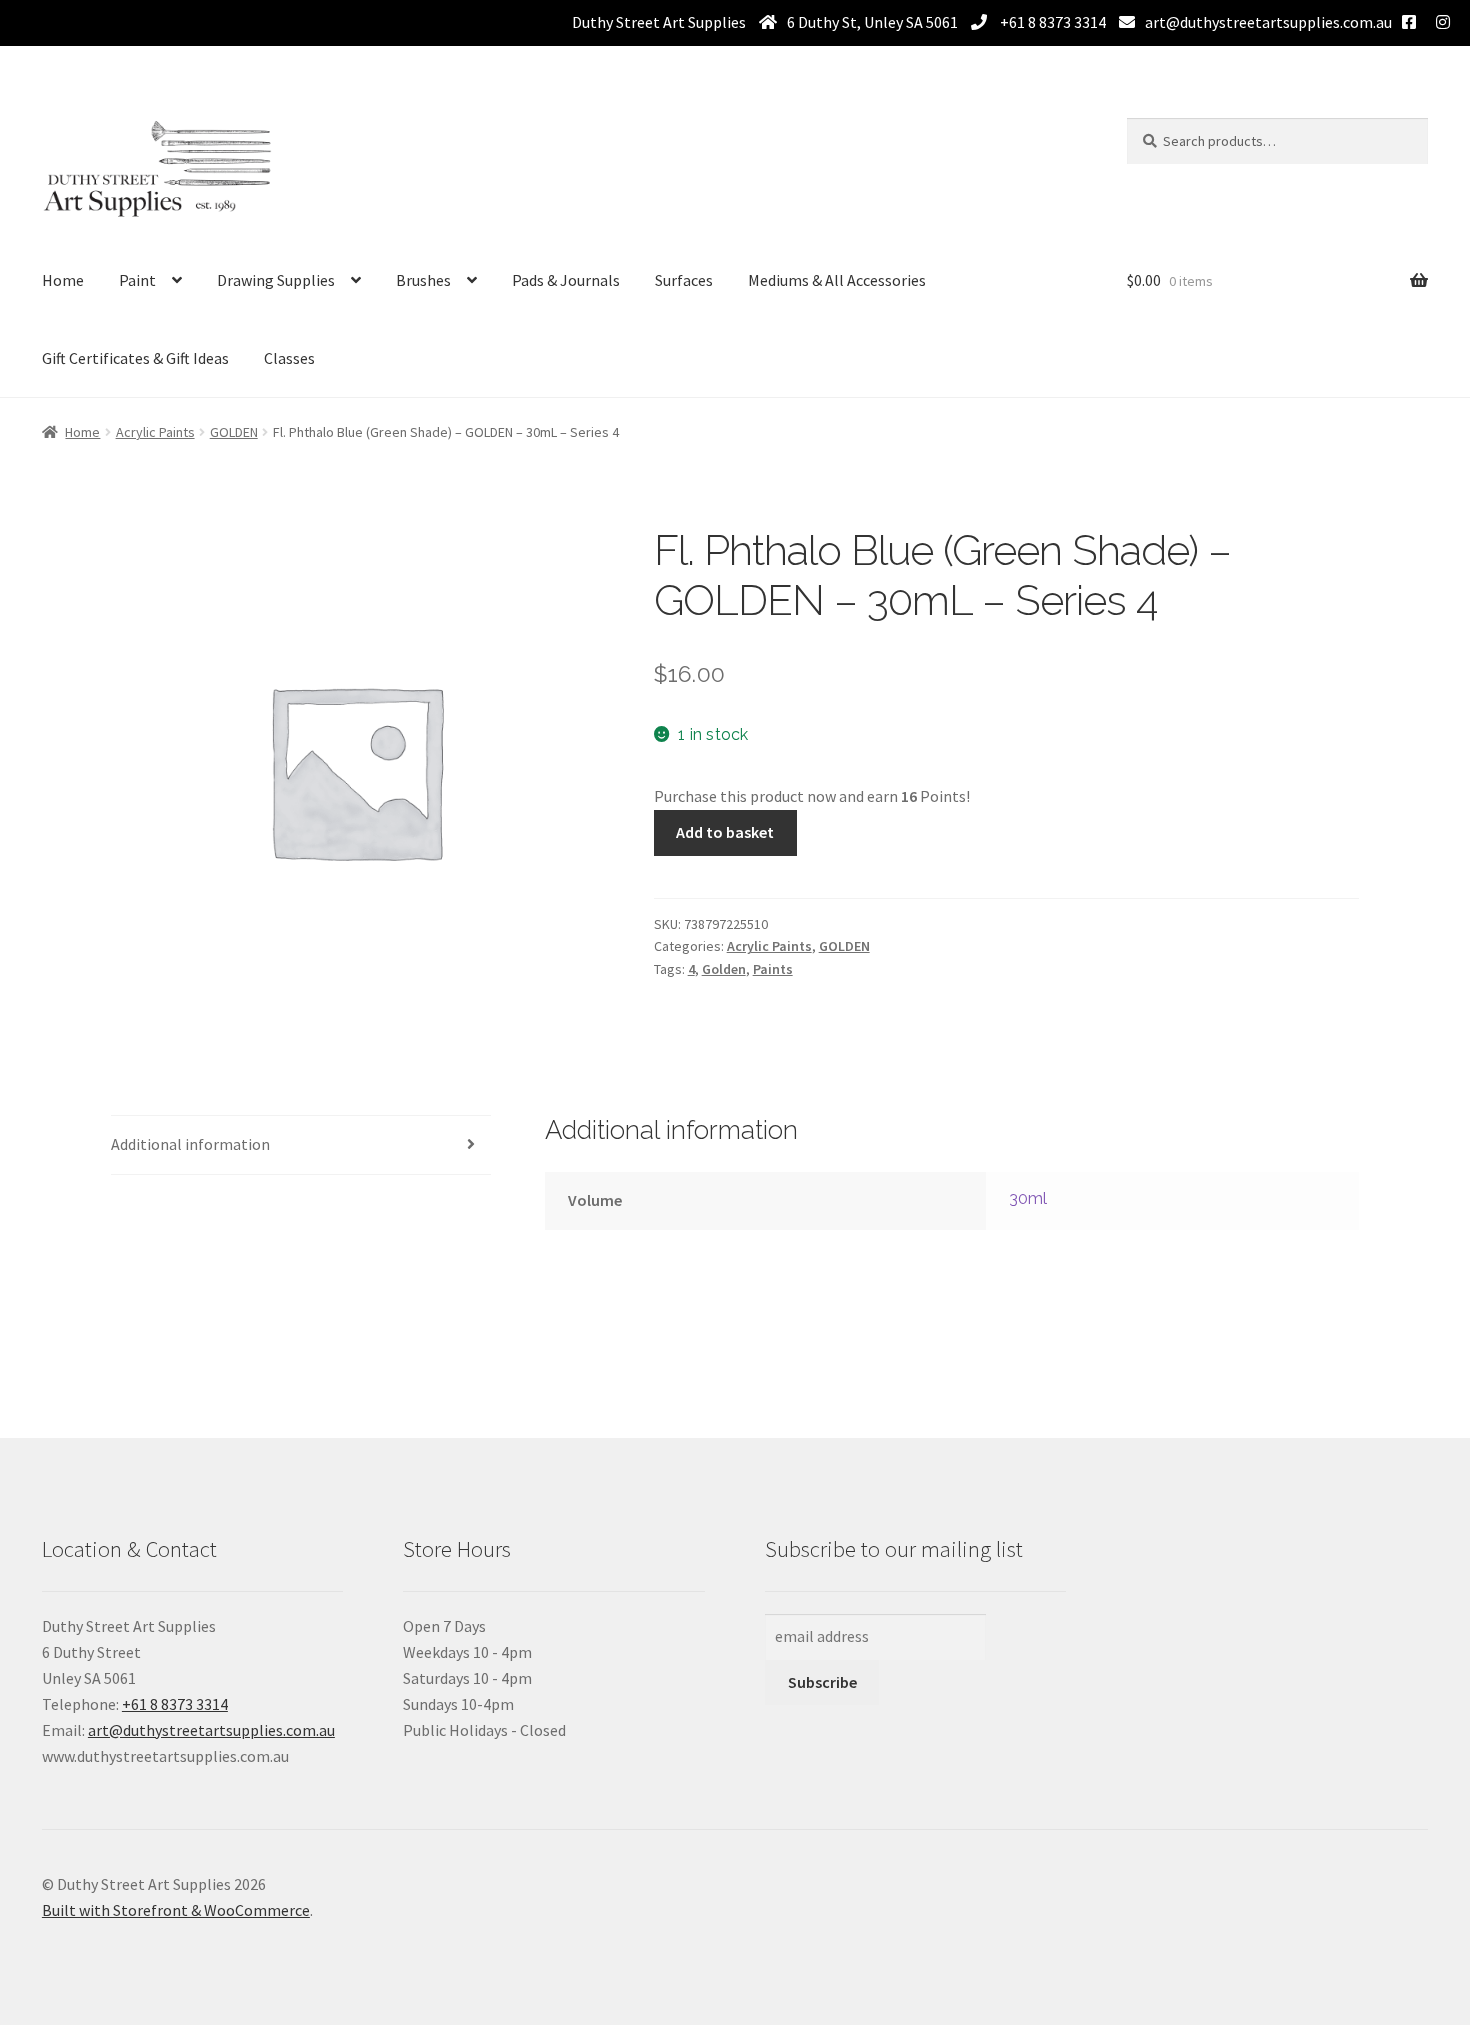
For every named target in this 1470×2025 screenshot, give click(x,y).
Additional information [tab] (190, 1144)
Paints (773, 969)
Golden (724, 969)
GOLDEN (234, 432)
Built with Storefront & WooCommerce (176, 1910)
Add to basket (725, 832)
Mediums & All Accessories (837, 280)
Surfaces (684, 280)
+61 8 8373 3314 (1051, 22)
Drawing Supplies (276, 280)
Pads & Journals (566, 280)
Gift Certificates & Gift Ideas (135, 358)
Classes (289, 358)
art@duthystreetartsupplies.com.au (1268, 22)
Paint (137, 280)
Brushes (423, 280)
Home (63, 280)
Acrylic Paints (155, 432)
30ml (1028, 1198)
